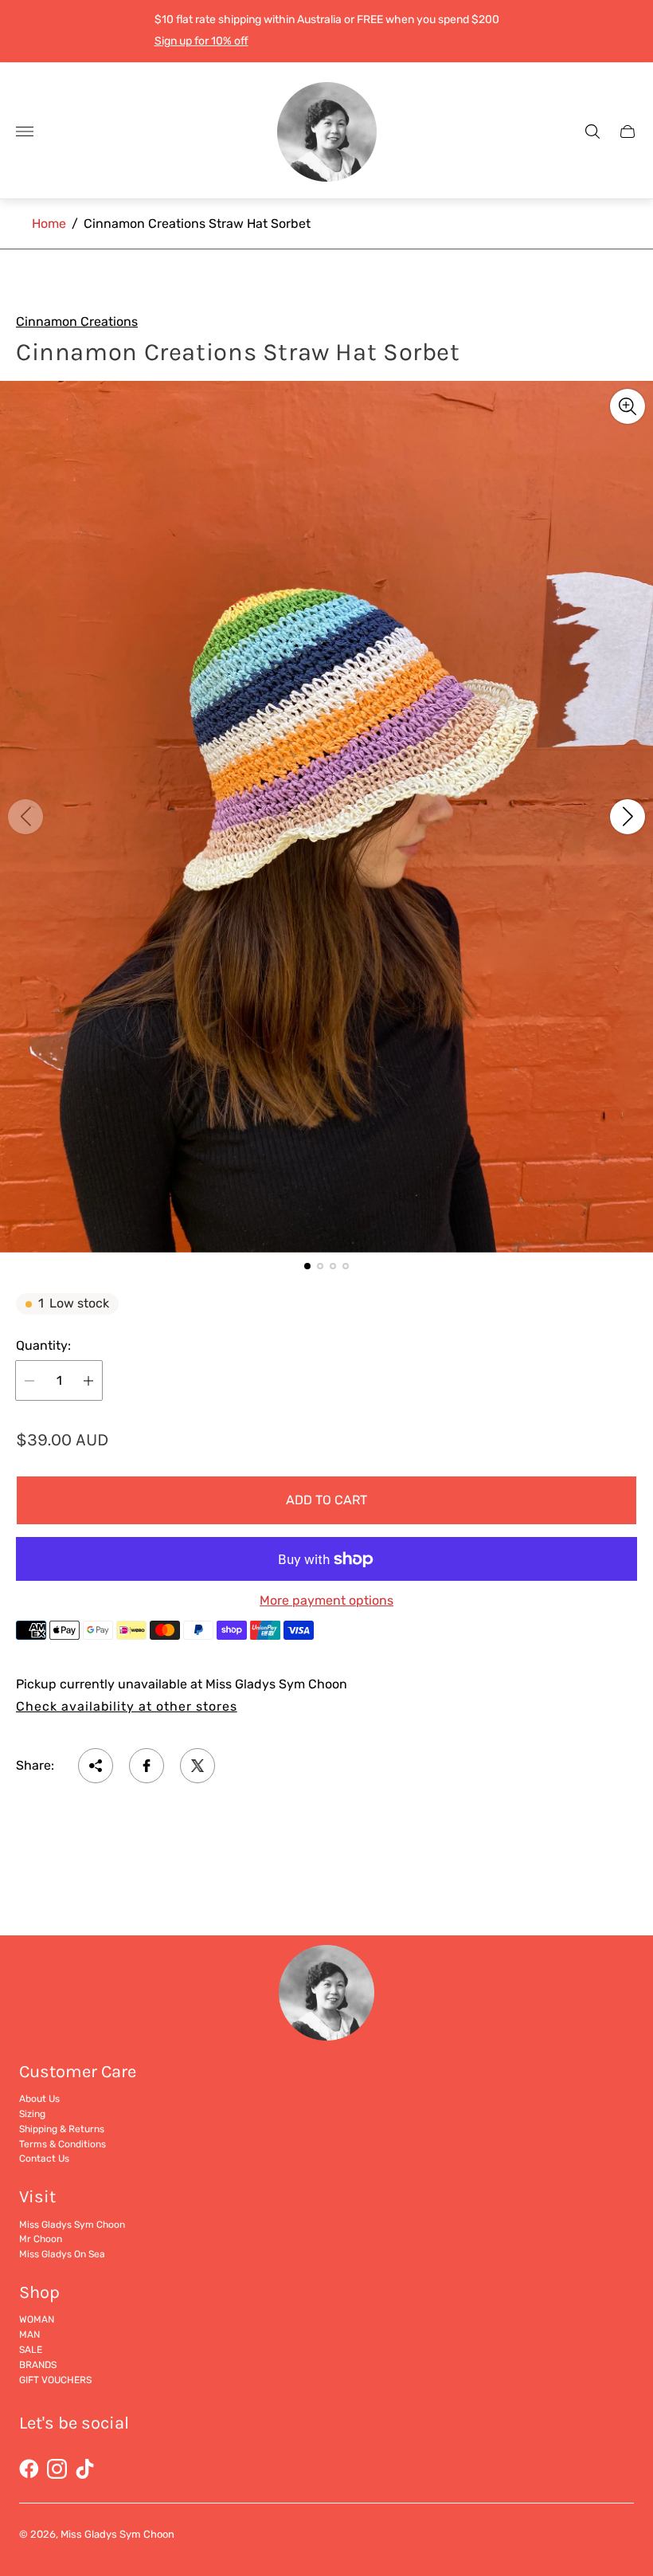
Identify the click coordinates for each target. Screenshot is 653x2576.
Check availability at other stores (127, 1707)
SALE (31, 2350)
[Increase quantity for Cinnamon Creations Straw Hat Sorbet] (88, 1380)
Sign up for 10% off (201, 41)
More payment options (326, 1601)
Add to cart (326, 1500)
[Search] (592, 131)
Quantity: (43, 1346)
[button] (307, 1266)
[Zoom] (628, 406)
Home (49, 223)
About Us (39, 2099)
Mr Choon (41, 2239)
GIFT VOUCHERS (55, 2380)
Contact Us (44, 2158)
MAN (29, 2335)
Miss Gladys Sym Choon (72, 2225)
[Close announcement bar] (629, 31)
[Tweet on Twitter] (197, 1766)
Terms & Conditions (63, 2144)
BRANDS (38, 2365)
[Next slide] (628, 817)
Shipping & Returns (62, 2129)
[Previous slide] (25, 817)
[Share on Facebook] (147, 1766)
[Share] (96, 1766)
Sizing (32, 2114)
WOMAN (37, 2319)
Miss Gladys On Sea (62, 2254)
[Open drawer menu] (25, 131)
